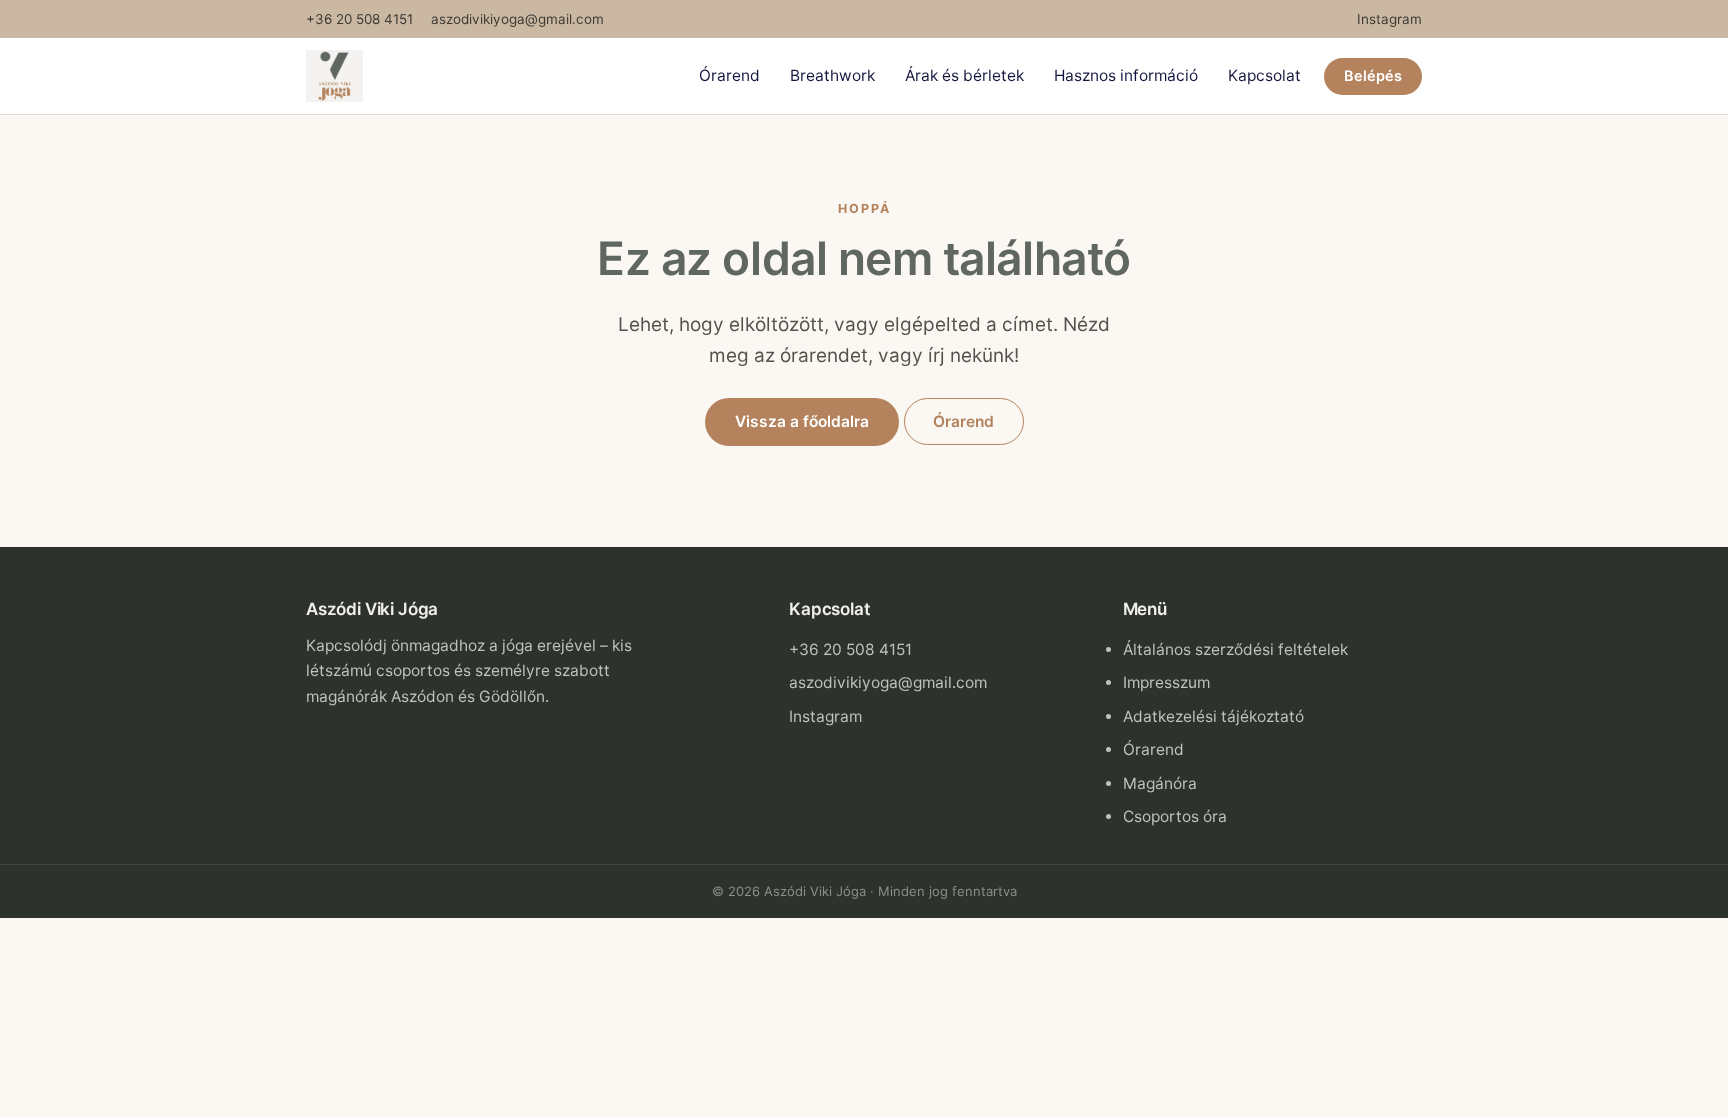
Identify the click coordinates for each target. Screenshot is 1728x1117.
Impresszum (1166, 682)
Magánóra (1160, 783)
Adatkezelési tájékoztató (1213, 716)
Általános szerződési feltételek (1235, 649)
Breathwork (832, 75)
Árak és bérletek (964, 75)
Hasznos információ (1126, 75)
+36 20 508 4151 (359, 19)
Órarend (729, 75)
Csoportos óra (1175, 816)
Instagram (1389, 19)
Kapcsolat (1264, 75)
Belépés (1373, 76)
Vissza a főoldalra (802, 421)
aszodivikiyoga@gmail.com (517, 19)
